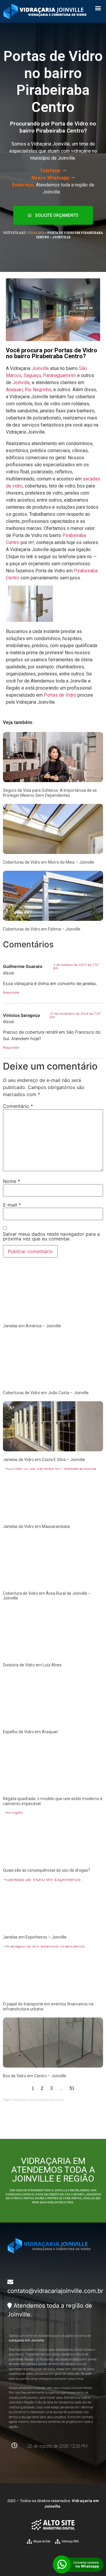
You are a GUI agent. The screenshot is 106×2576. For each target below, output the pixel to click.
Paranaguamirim (59, 375)
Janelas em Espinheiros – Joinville (35, 1937)
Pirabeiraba (86, 571)
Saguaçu (32, 375)
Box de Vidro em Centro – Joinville (35, 2076)
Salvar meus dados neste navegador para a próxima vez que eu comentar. (51, 1236)
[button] (98, 8)
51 (72, 2088)
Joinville (40, 368)
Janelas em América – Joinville (32, 1326)
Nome (11, 1181)
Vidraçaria (36, 233)
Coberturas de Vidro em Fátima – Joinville (42, 929)
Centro (13, 578)
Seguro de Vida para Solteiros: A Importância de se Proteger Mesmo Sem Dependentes (50, 793)
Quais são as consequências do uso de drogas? (47, 1870)
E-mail (12, 1205)
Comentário (18, 1106)
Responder (11, 992)
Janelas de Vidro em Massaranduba (36, 1526)
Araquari (14, 390)
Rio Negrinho (38, 390)
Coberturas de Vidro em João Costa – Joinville (46, 1393)
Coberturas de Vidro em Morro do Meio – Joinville (49, 862)
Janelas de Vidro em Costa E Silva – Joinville (44, 1460)
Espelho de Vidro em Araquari (30, 1732)
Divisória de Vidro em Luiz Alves (32, 1665)
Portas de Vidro (60, 695)
